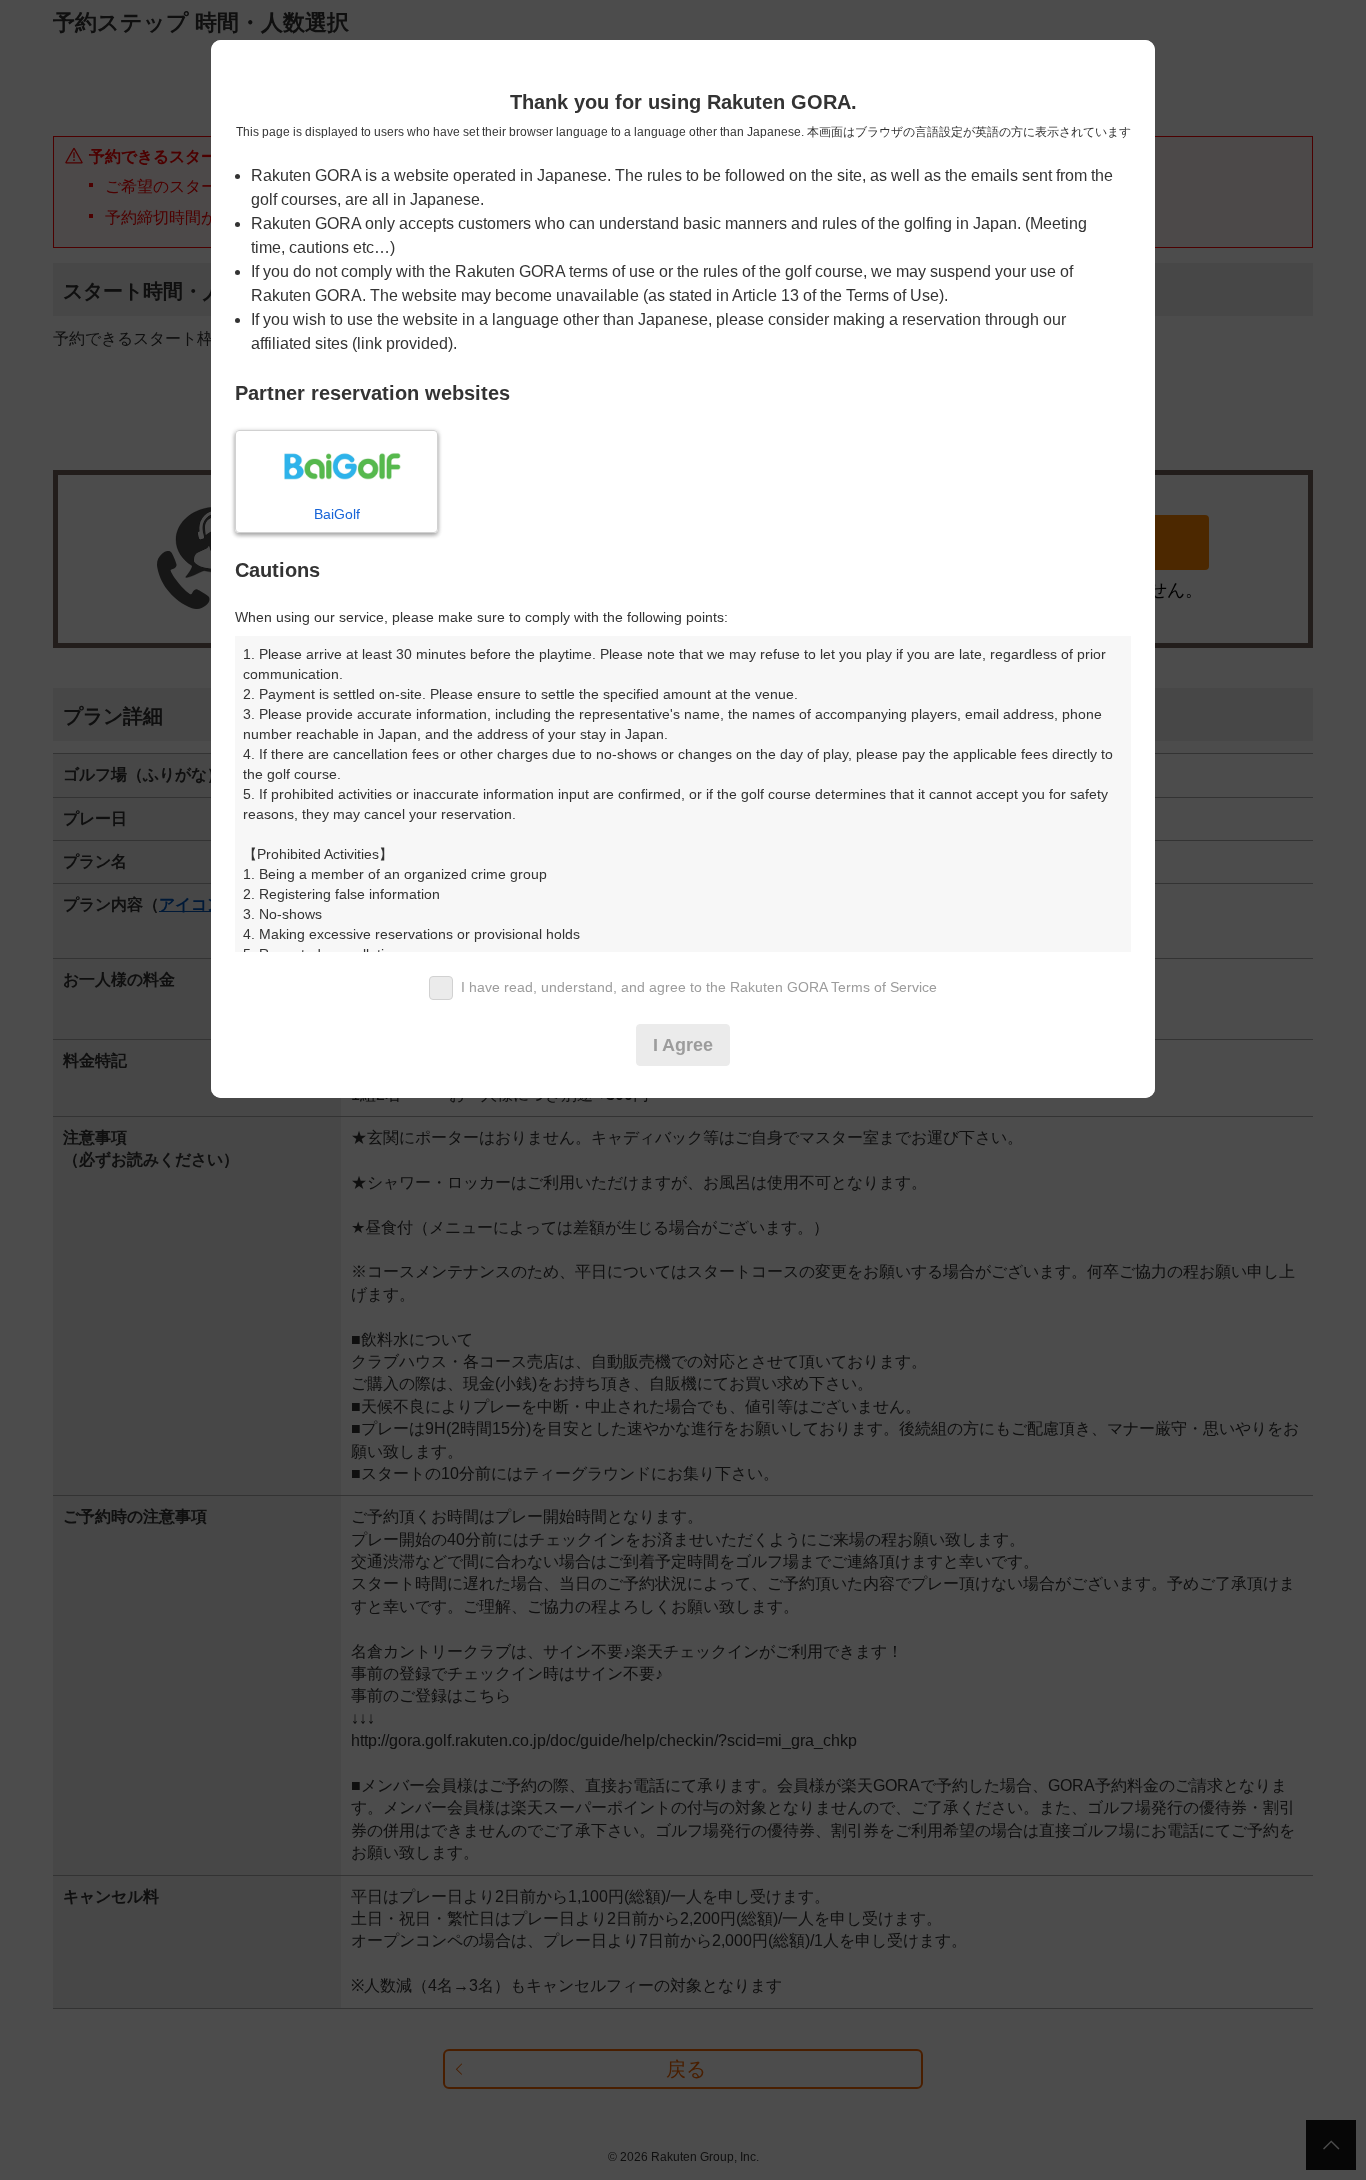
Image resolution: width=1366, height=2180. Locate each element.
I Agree (683, 1045)
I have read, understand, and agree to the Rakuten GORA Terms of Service (699, 987)
